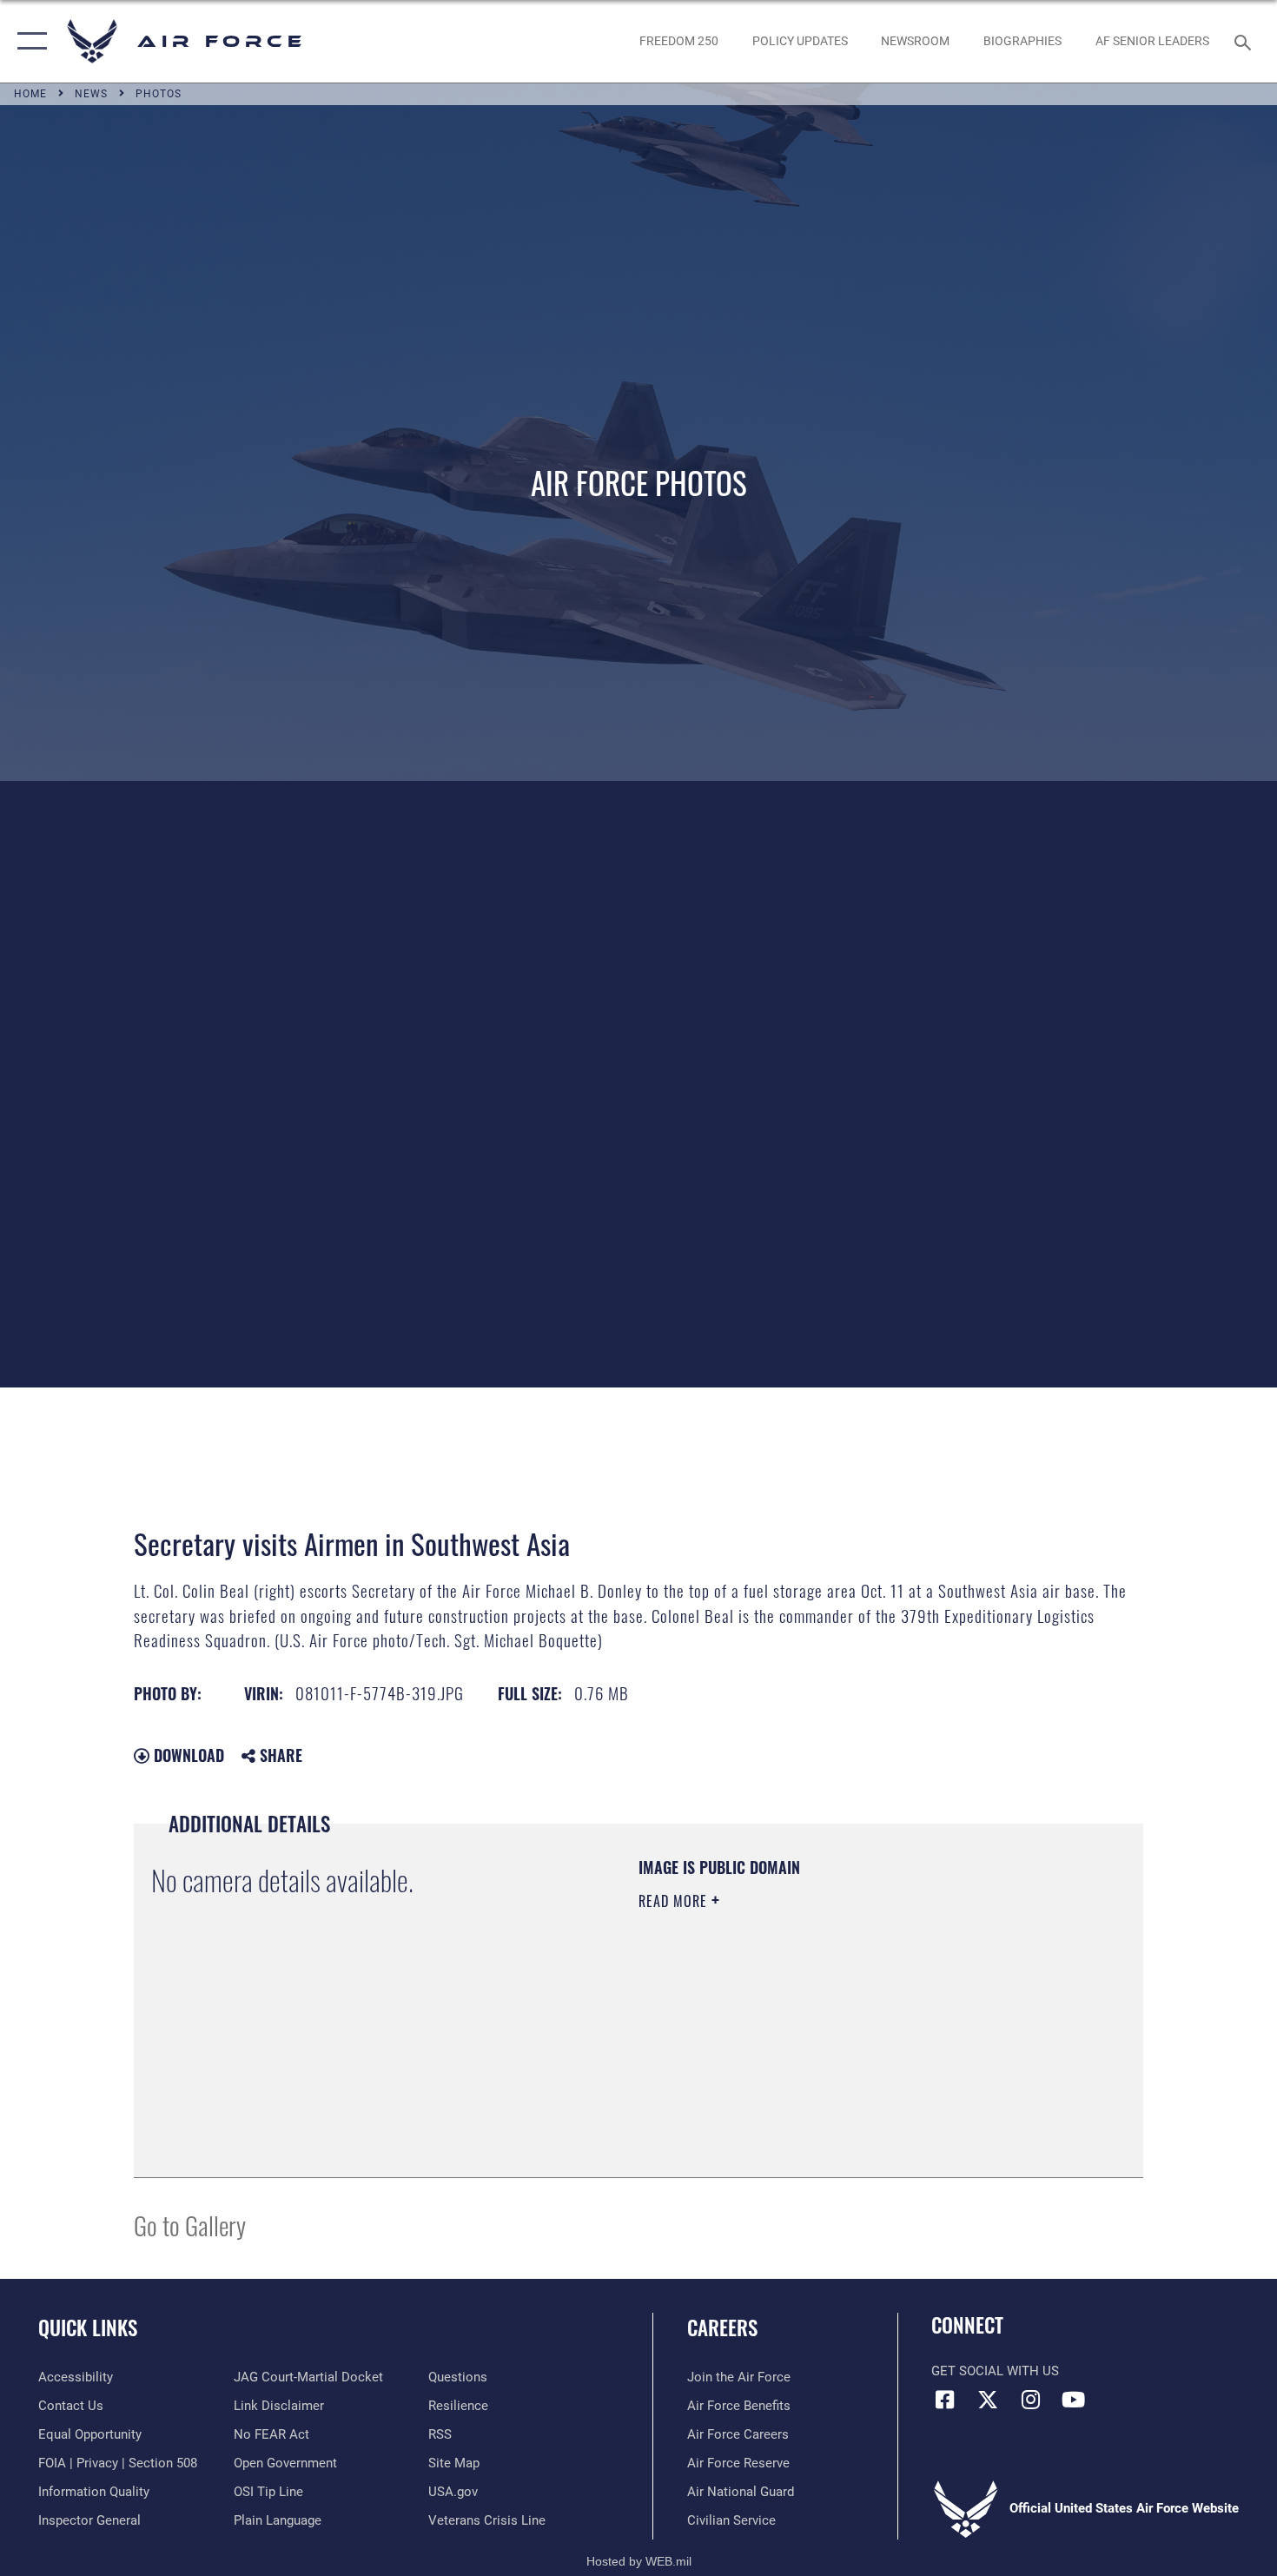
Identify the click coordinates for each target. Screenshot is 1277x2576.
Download (187, 1755)
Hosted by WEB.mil (639, 2561)
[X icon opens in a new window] (988, 2400)
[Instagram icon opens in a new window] (1030, 2400)
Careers (722, 2328)
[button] (28, 41)
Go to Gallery (190, 2225)
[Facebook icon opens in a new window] (944, 2400)
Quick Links (88, 2328)
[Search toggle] (1245, 41)
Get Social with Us (995, 2371)
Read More (675, 1901)
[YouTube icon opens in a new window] (1073, 2400)
